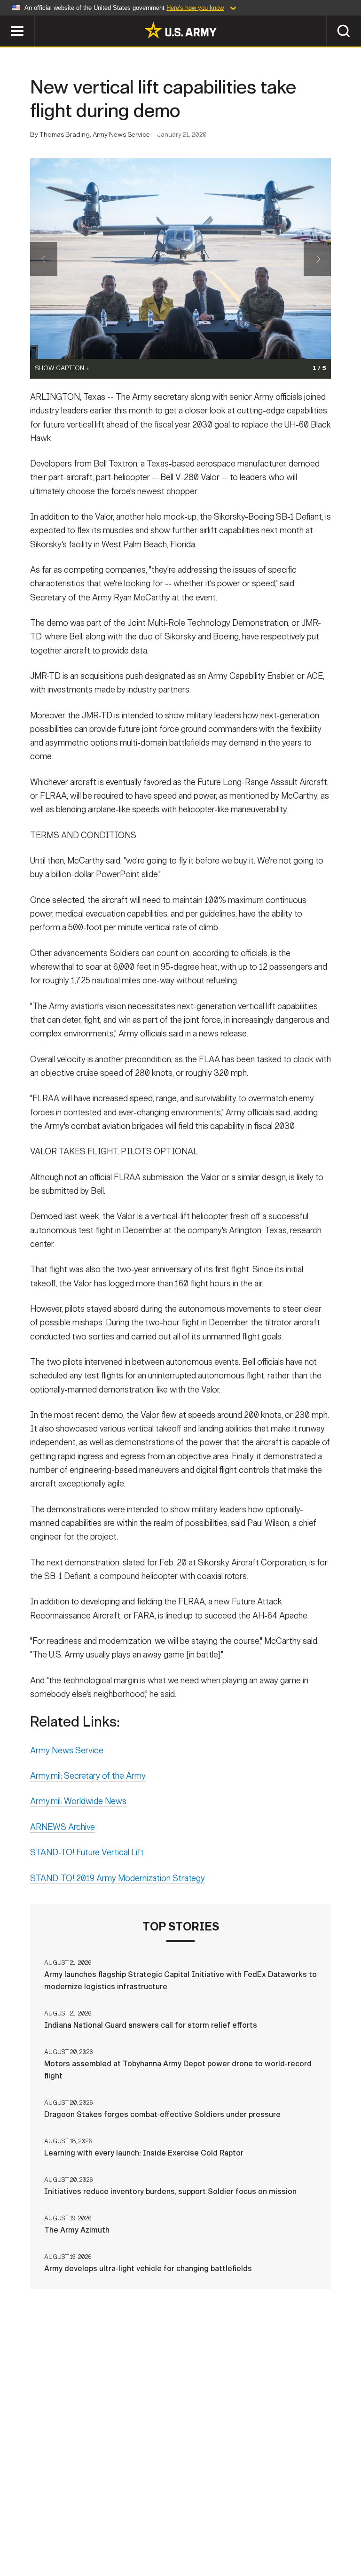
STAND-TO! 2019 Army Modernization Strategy (118, 1878)
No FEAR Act (329, 2529)
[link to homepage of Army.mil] (180, 30)
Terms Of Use (170, 2529)
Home (21, 2529)
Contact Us (66, 2529)
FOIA (284, 2529)
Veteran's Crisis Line (180, 2541)
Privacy (117, 2529)
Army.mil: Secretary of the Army (88, 1776)
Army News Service (67, 1751)
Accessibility (234, 2529)
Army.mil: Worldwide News (78, 1801)
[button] (5, 20)
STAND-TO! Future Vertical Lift (87, 1852)
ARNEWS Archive (63, 1827)
